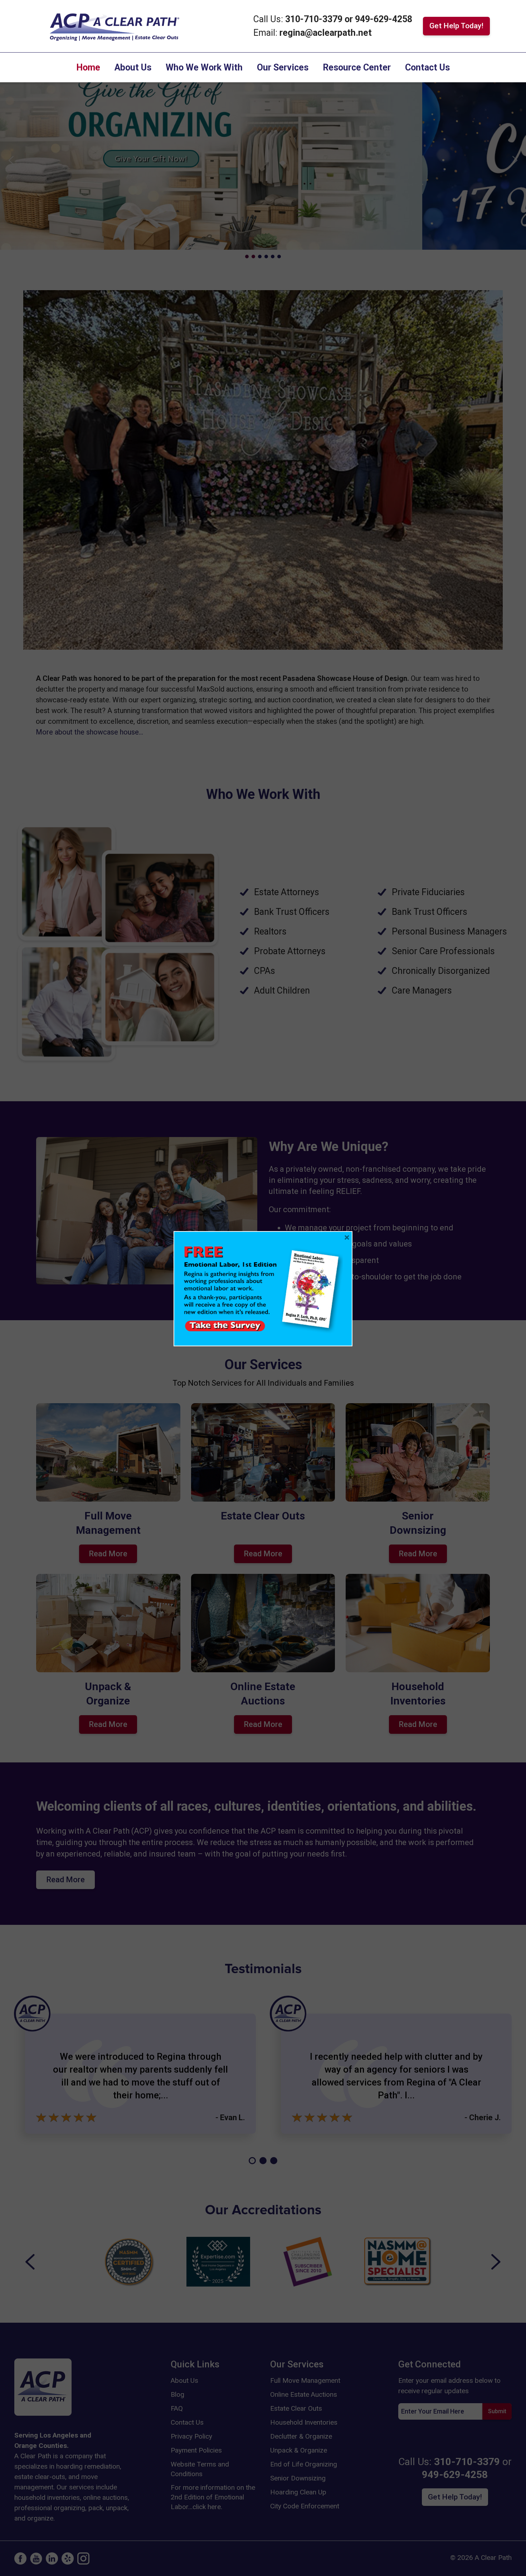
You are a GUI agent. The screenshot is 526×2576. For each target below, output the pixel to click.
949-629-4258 (384, 19)
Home (88, 67)
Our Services (283, 67)
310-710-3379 (315, 19)
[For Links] (114, 25)
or (349, 19)
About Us (133, 67)
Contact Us (427, 67)
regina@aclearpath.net (326, 33)
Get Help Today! (456, 26)
